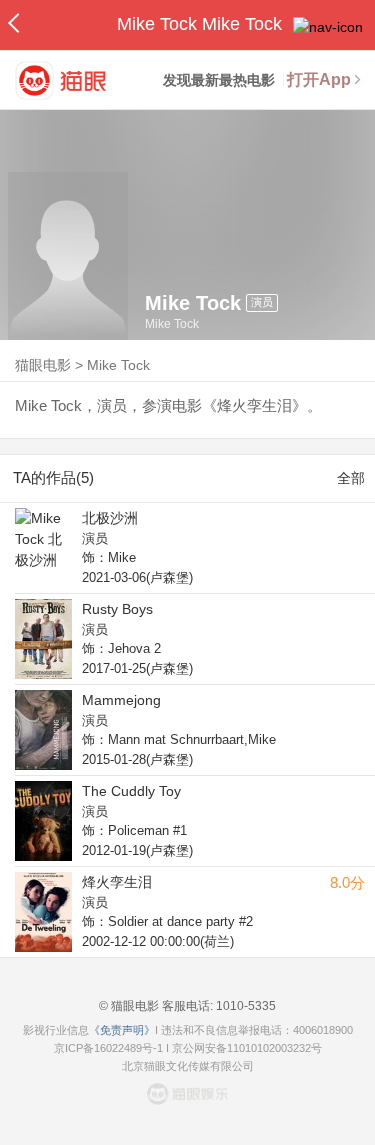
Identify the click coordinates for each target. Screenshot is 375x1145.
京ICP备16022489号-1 (108, 1048)
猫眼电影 (43, 365)
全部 (351, 478)
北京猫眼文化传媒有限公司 (188, 1066)
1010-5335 (244, 1006)
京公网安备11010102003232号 (247, 1048)
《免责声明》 (122, 1030)
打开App (319, 79)
